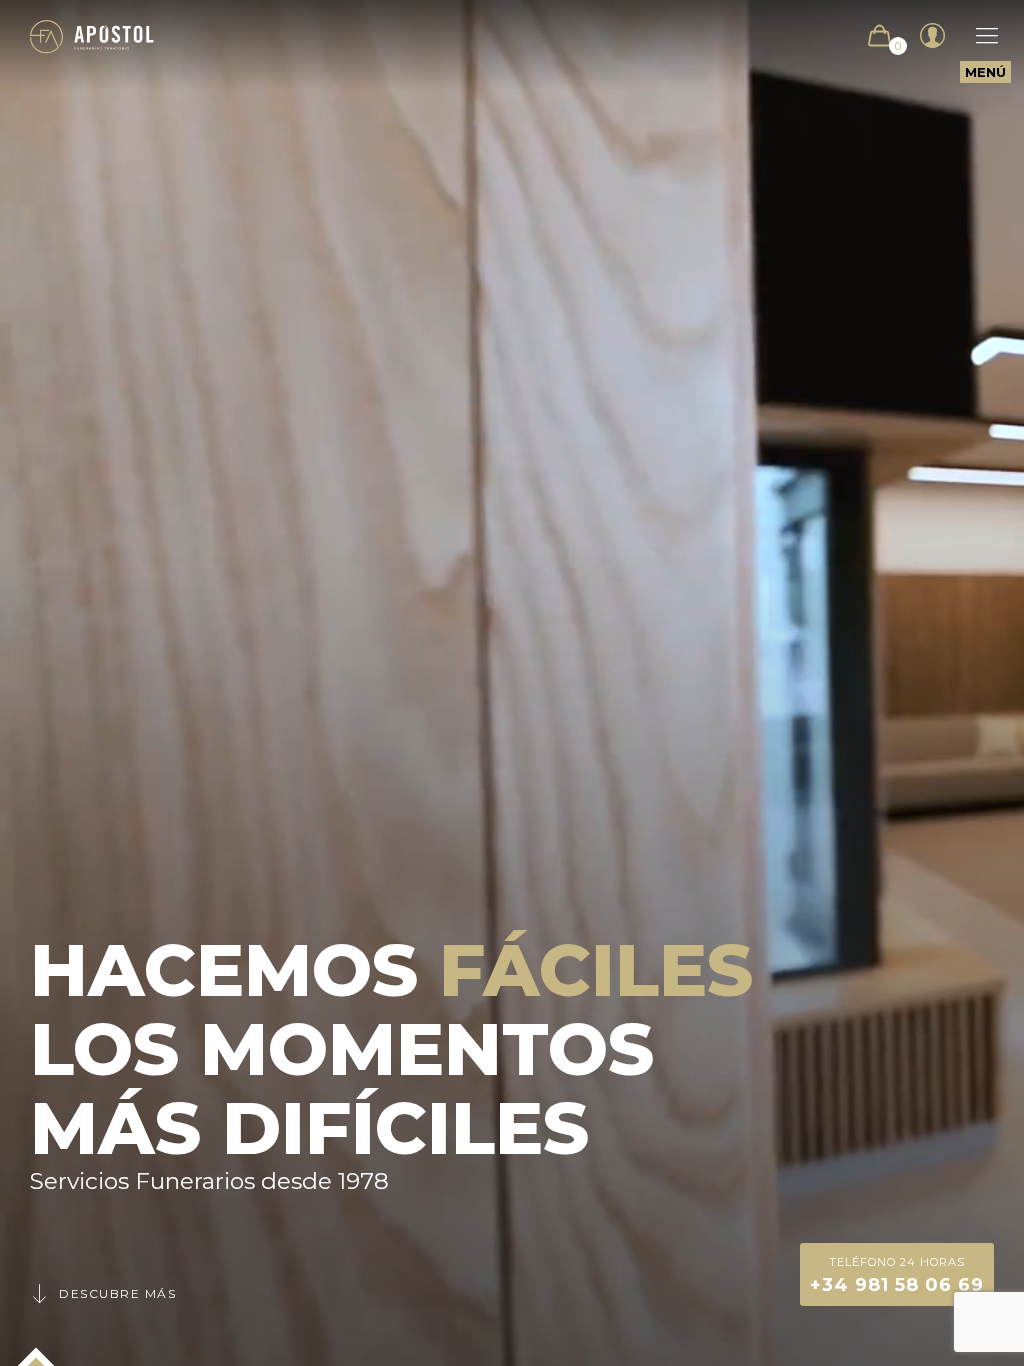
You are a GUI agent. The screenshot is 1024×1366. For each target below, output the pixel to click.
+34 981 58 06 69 (897, 1275)
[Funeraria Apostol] (92, 35)
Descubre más (117, 1293)
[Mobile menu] (977, 36)
